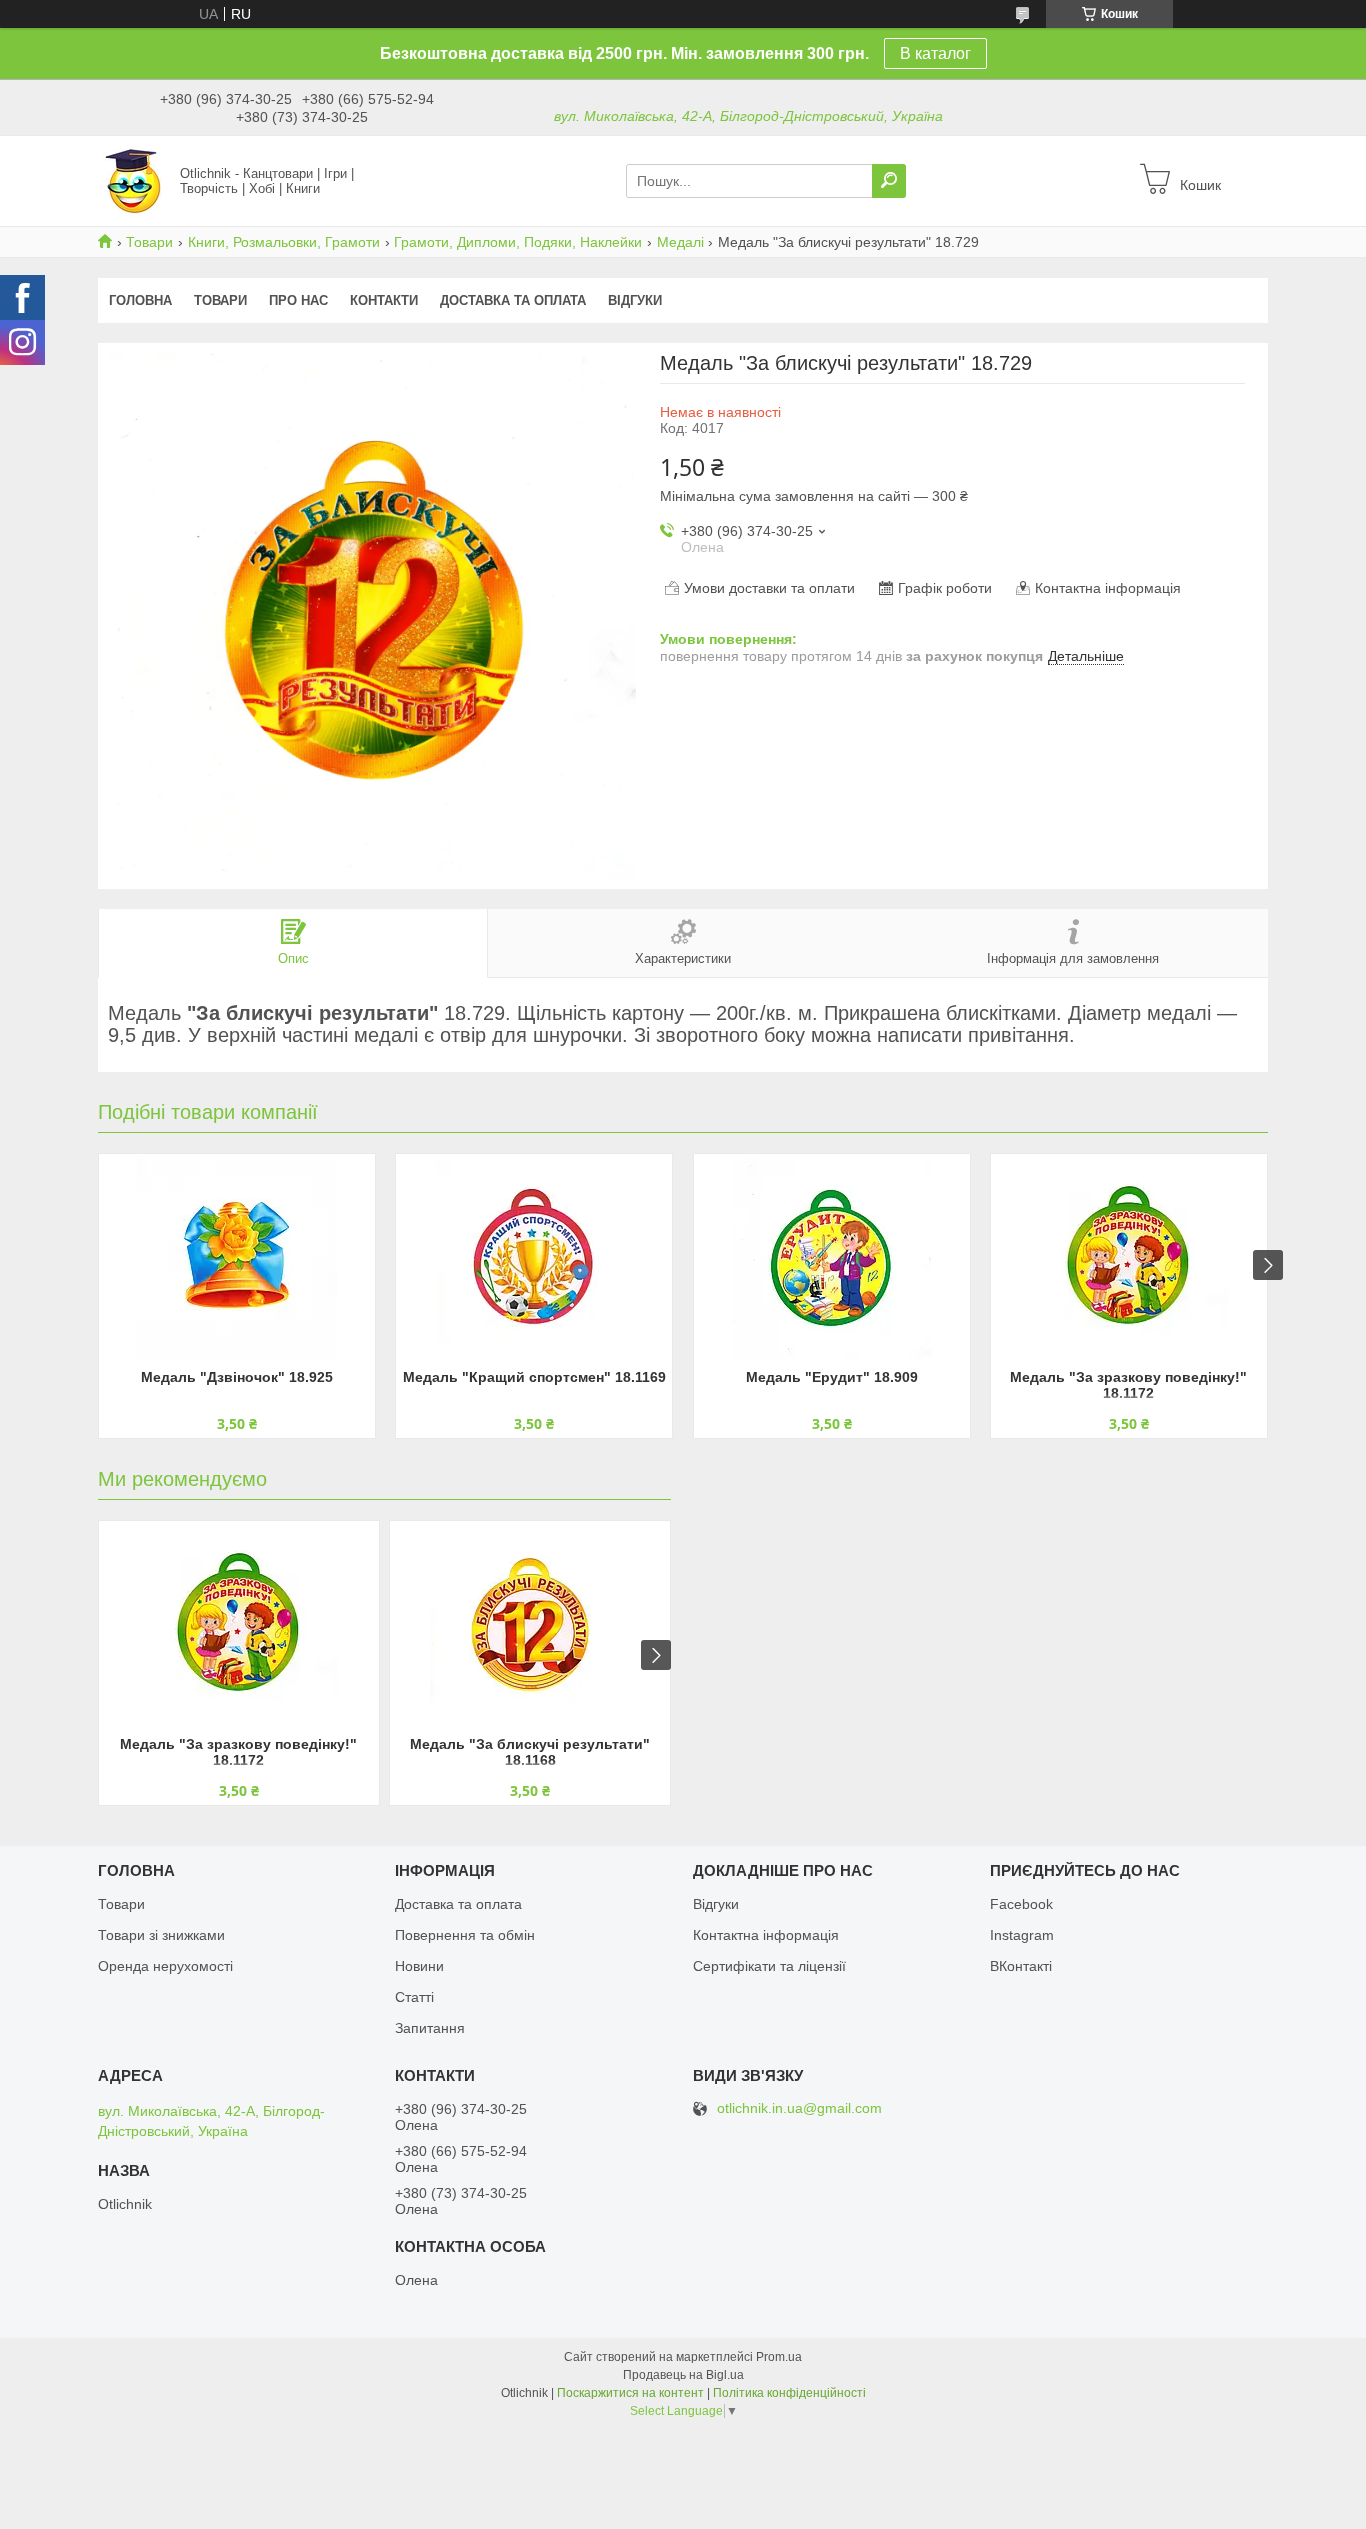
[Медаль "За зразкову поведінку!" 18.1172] (1129, 1259)
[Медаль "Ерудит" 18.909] (832, 1259)
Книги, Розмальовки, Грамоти (284, 242)
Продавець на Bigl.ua (683, 2375)
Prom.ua (779, 2357)
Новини (419, 1966)
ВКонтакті (1021, 1966)
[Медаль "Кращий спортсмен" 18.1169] (534, 1259)
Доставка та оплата (513, 300)
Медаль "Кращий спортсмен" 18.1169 (534, 1377)
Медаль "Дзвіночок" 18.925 (237, 1377)
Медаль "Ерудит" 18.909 (832, 1377)
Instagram (1022, 1935)
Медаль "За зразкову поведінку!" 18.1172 (1128, 1385)
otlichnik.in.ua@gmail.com (799, 2108)
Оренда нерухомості (165, 1966)
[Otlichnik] (133, 180)
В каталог (935, 53)
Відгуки (635, 300)
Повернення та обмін (465, 1935)
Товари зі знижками (161, 1935)
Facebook (1021, 1904)
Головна (140, 300)
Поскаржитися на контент (630, 2393)
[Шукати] (889, 181)
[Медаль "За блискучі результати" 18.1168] (530, 1626)
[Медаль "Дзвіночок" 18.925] (237, 1259)
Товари (149, 242)
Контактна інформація (766, 1935)
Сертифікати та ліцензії (769, 1966)
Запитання (430, 2028)
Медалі (680, 242)
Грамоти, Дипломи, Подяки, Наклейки (518, 242)
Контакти (384, 300)
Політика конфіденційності (789, 2393)
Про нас (298, 300)
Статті (414, 1997)
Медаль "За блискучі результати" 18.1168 (530, 1752)
